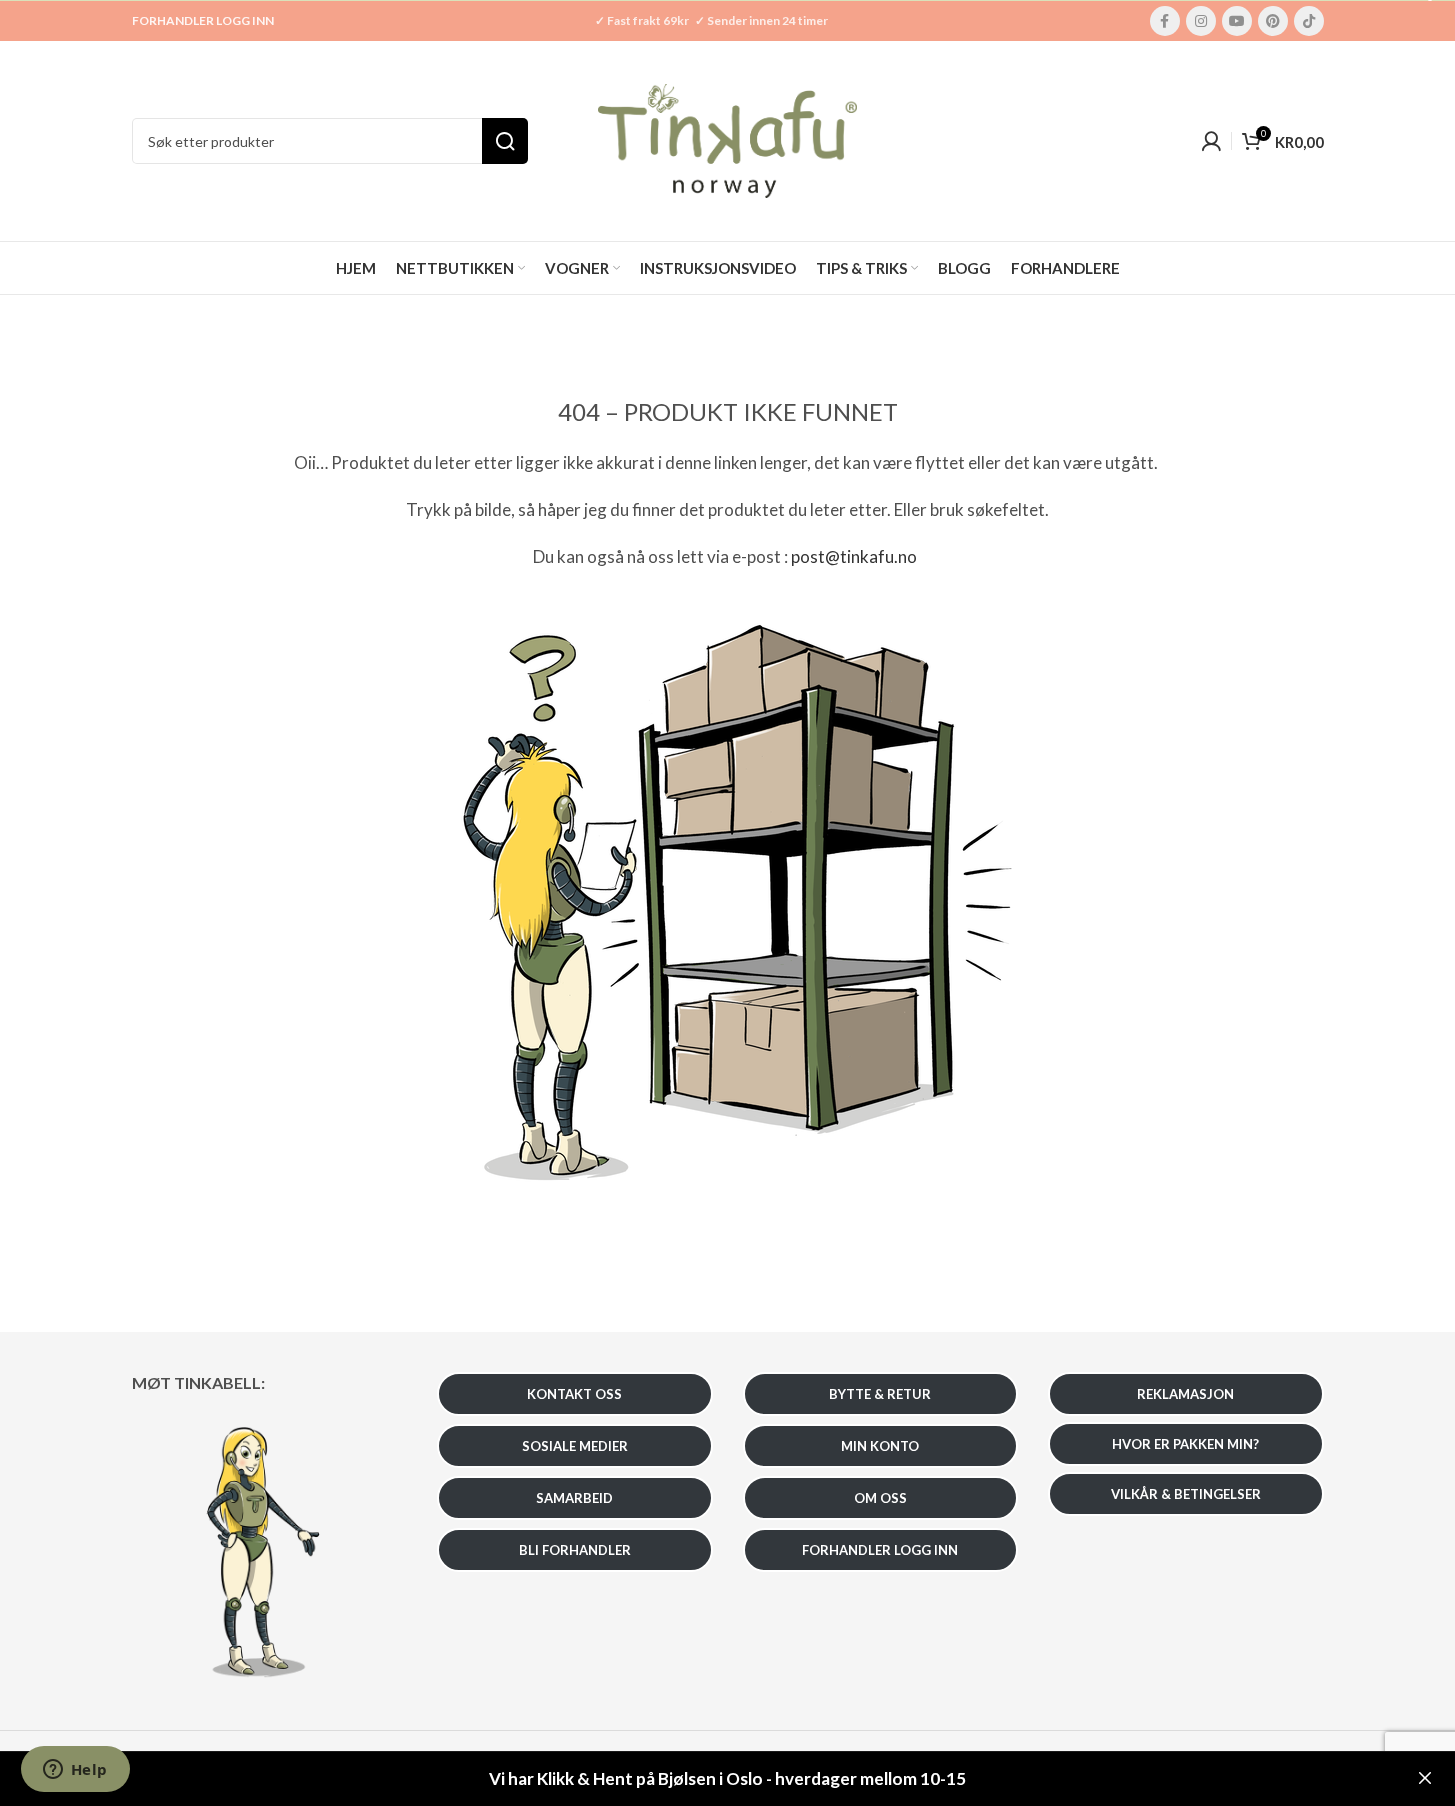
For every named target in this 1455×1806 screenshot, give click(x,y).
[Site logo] (728, 138)
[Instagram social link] (1201, 21)
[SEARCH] (505, 141)
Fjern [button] (1425, 1779)
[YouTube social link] (1237, 21)
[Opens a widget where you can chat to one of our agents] (75, 1771)
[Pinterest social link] (1273, 21)
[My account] (1211, 141)
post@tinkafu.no (854, 556)
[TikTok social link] (1309, 21)
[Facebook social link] (1165, 21)
